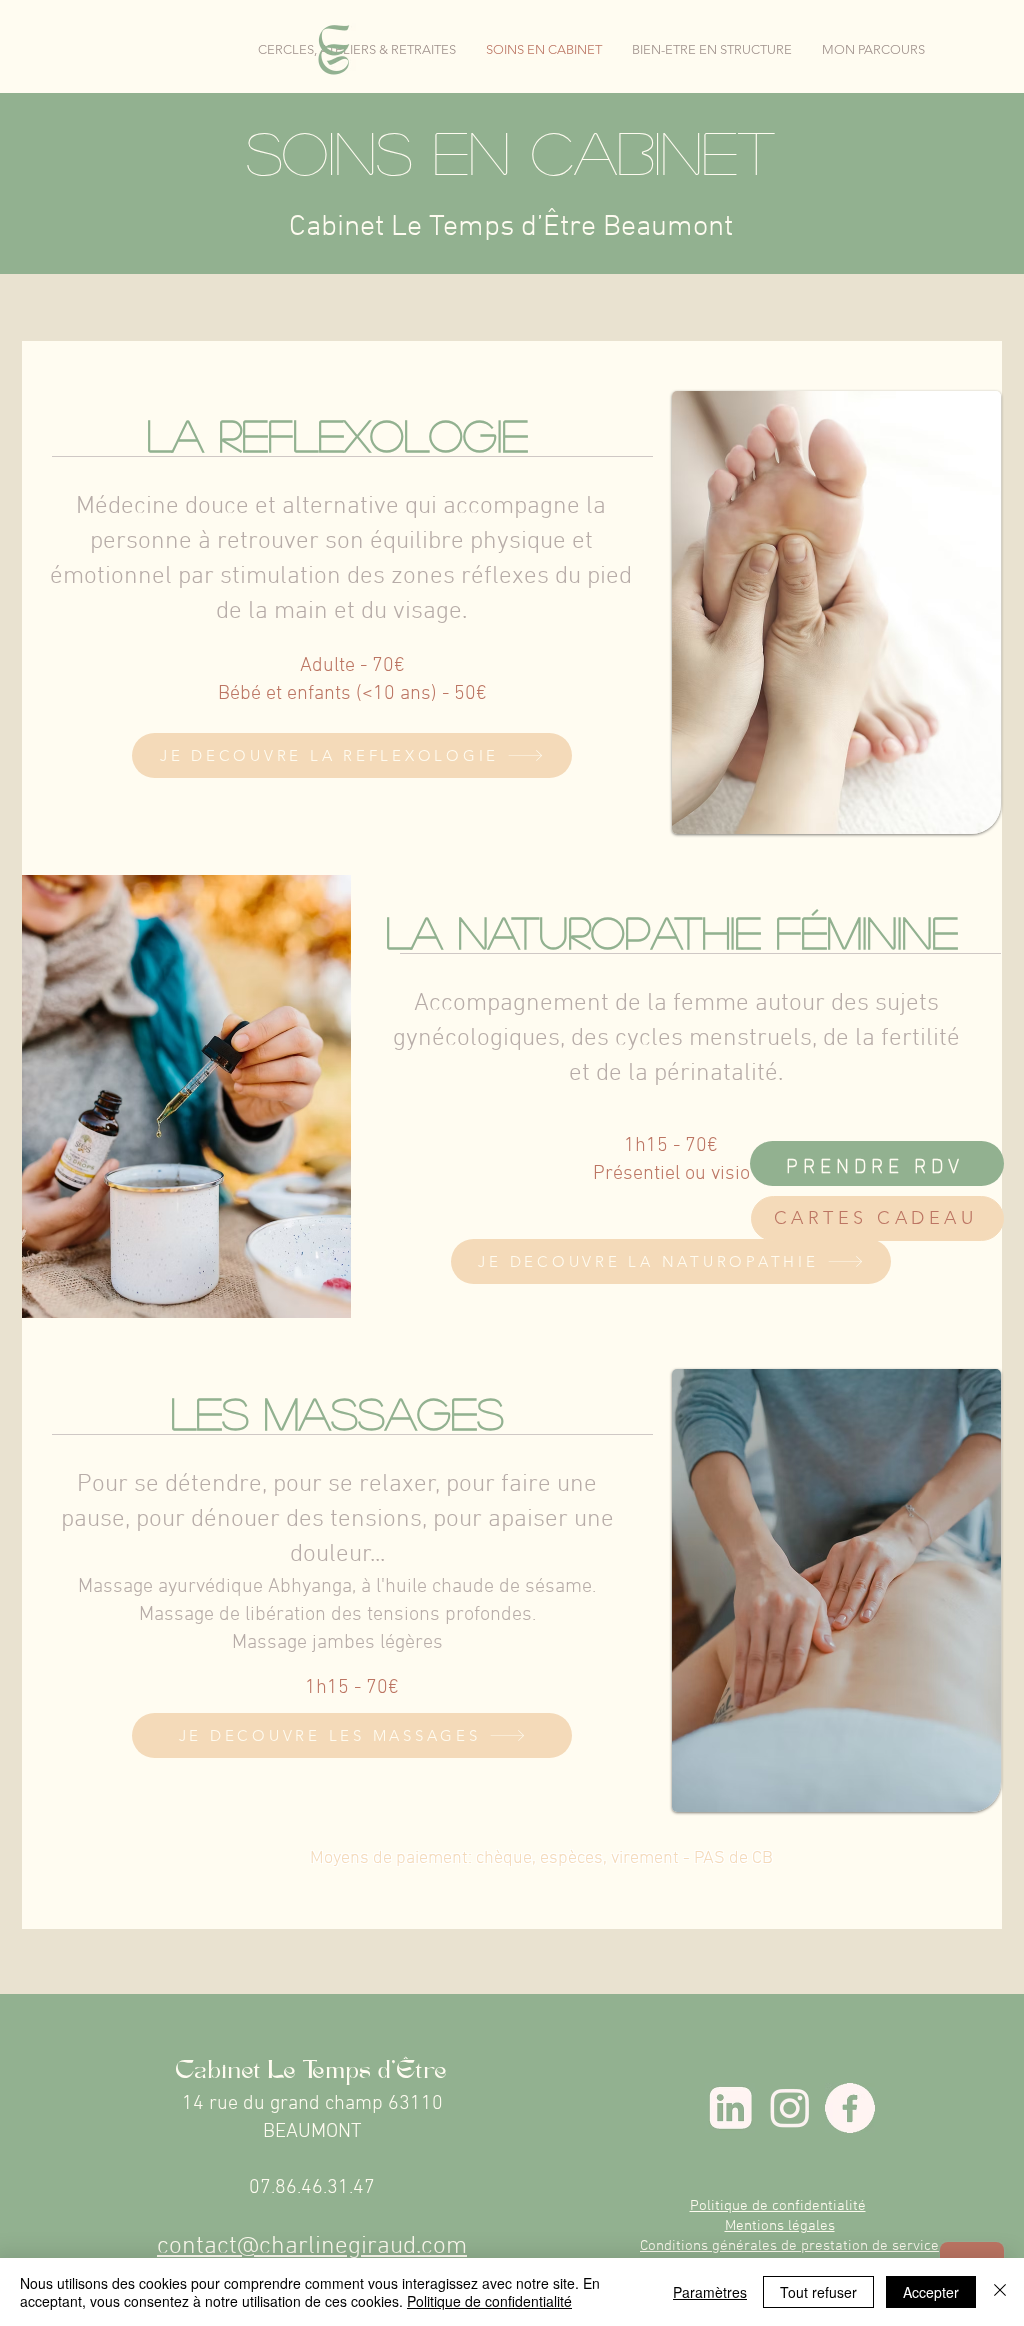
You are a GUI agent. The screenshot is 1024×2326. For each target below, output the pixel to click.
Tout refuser (818, 2292)
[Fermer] (1000, 2292)
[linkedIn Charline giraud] (730, 2108)
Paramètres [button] (710, 2292)
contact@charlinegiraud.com (312, 2247)
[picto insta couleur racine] (790, 2108)
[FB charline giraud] (850, 2108)
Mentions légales (780, 2226)
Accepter (931, 2292)
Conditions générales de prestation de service (789, 2246)
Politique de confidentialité (778, 2206)
